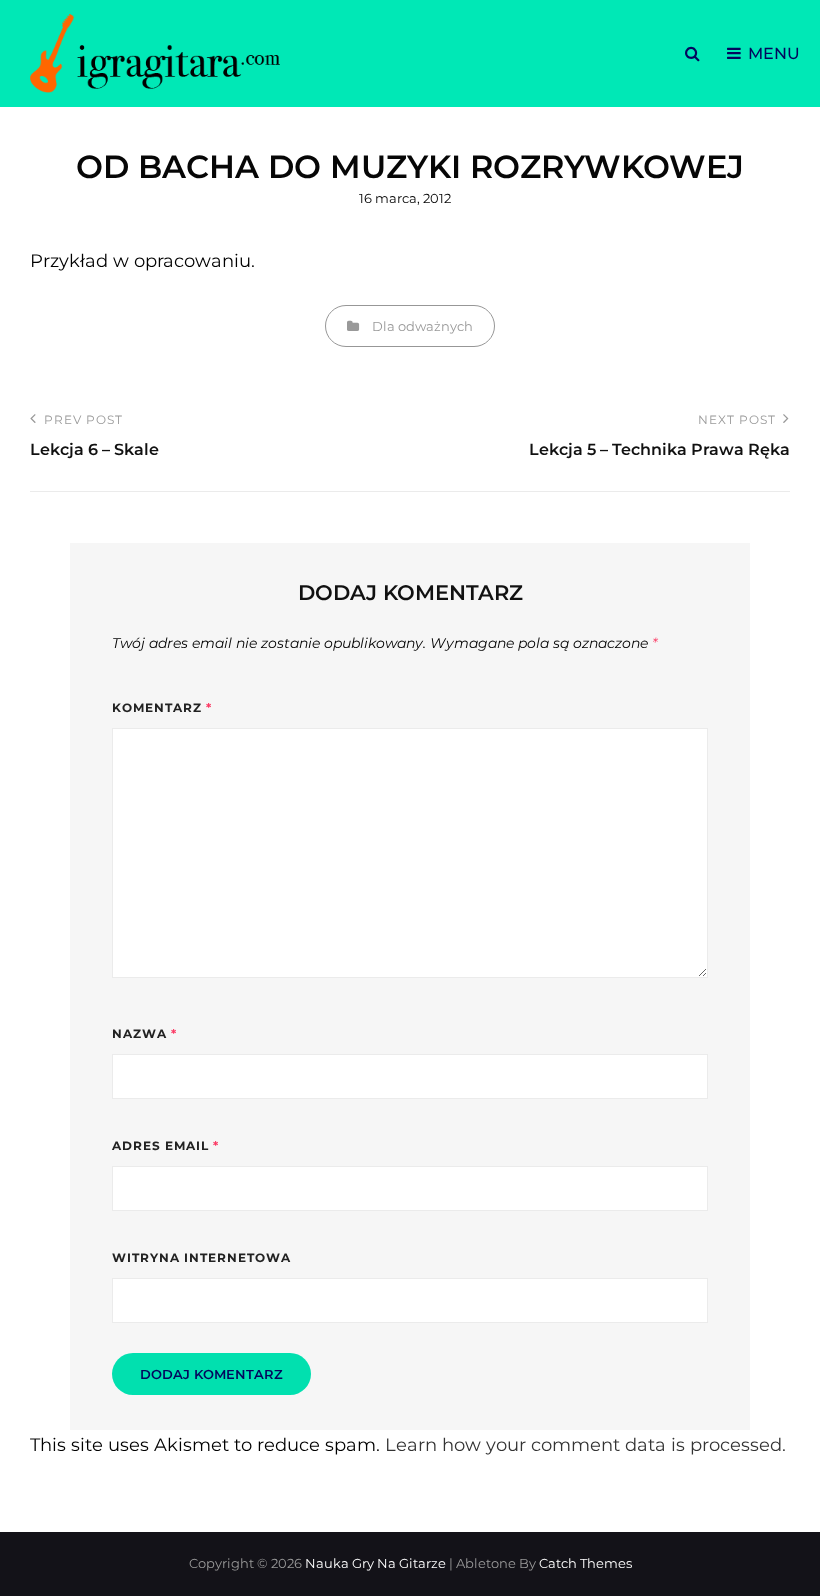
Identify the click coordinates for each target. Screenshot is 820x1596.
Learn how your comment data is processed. (585, 1445)
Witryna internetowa (201, 1257)
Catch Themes (585, 1563)
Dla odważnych (422, 326)
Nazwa (144, 1033)
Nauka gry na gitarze (375, 1563)
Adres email (165, 1145)
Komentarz (162, 707)
